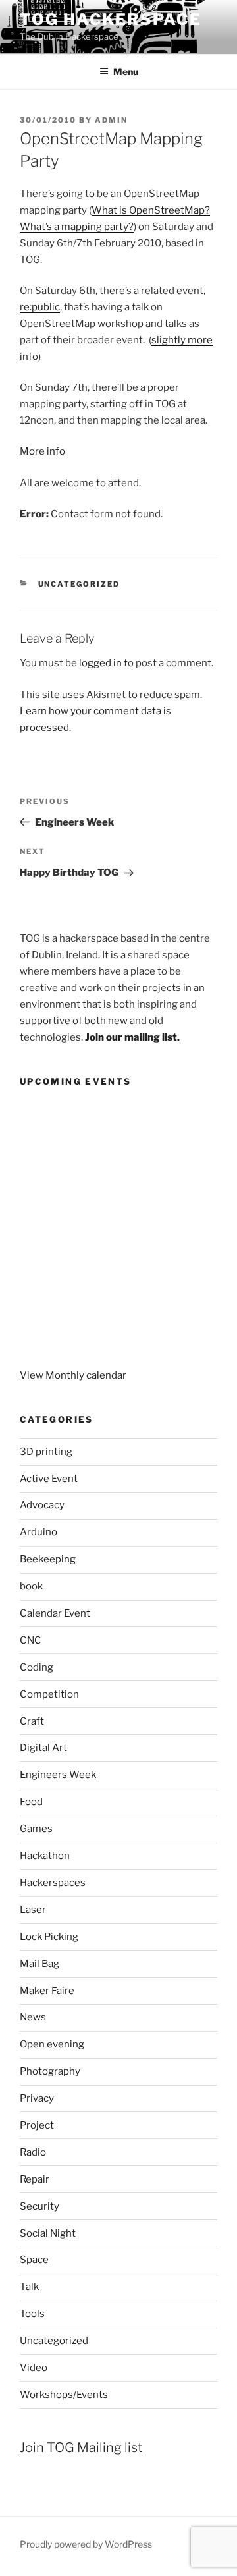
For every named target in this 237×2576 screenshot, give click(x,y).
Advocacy (42, 1505)
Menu (126, 72)
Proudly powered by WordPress (86, 2544)
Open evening (52, 2044)
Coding (37, 1667)
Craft (32, 1721)
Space (34, 2260)
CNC (31, 1640)
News (33, 2017)
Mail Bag (39, 1964)
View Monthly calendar (73, 1375)
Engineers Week (58, 1775)
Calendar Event (55, 1613)
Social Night (48, 2233)
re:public (40, 307)
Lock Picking (49, 1937)
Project (37, 2125)
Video (34, 2368)
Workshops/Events (64, 2395)
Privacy (37, 2098)
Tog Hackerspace (111, 19)
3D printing (46, 1452)
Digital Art (43, 1748)
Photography (50, 2071)
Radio (33, 2152)
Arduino (39, 1532)
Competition (49, 1694)
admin (111, 120)
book (31, 1586)
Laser (33, 1910)
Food (31, 1802)
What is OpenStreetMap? (151, 210)
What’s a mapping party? (77, 227)
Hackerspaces (53, 1883)
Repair (35, 2179)
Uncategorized (79, 584)
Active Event (49, 1479)
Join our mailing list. (132, 1037)
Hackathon (45, 1856)
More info (42, 451)
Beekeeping (48, 1559)
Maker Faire (47, 1991)
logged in (100, 663)
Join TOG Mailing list (81, 2447)
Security (39, 2206)
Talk (29, 2287)
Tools (32, 2314)
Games (36, 1829)
